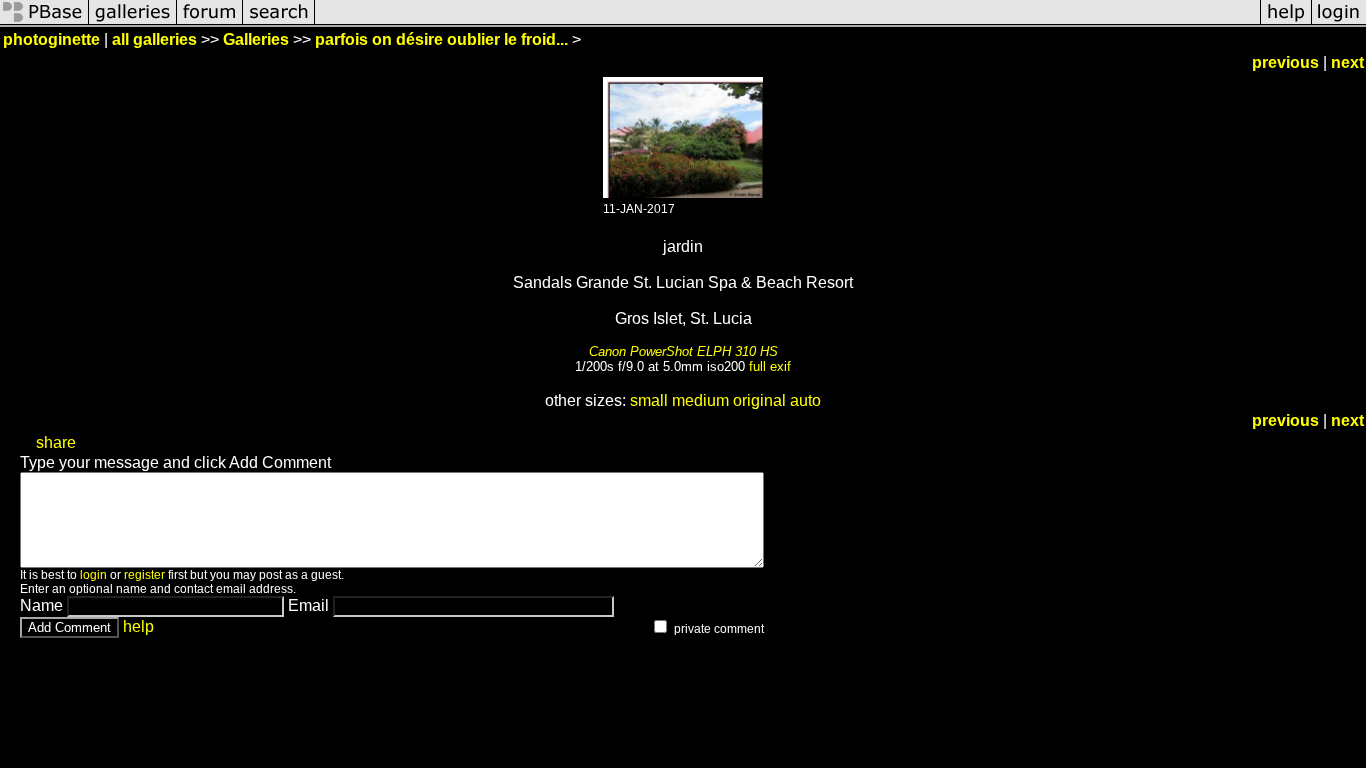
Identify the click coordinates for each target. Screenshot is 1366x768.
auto (805, 400)
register (144, 575)
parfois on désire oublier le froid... (441, 39)
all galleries (154, 39)
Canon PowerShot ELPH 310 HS (683, 351)
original (759, 400)
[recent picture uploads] (133, 22)
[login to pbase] (1339, 22)
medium (700, 400)
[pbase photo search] (279, 22)
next (1347, 62)
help (138, 626)
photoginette (51, 39)
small (649, 400)
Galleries (256, 39)
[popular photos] (787, 22)
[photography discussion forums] (210, 22)
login (93, 575)
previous (1285, 62)
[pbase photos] (44, 22)
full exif (770, 366)
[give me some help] (1286, 22)
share (56, 442)
